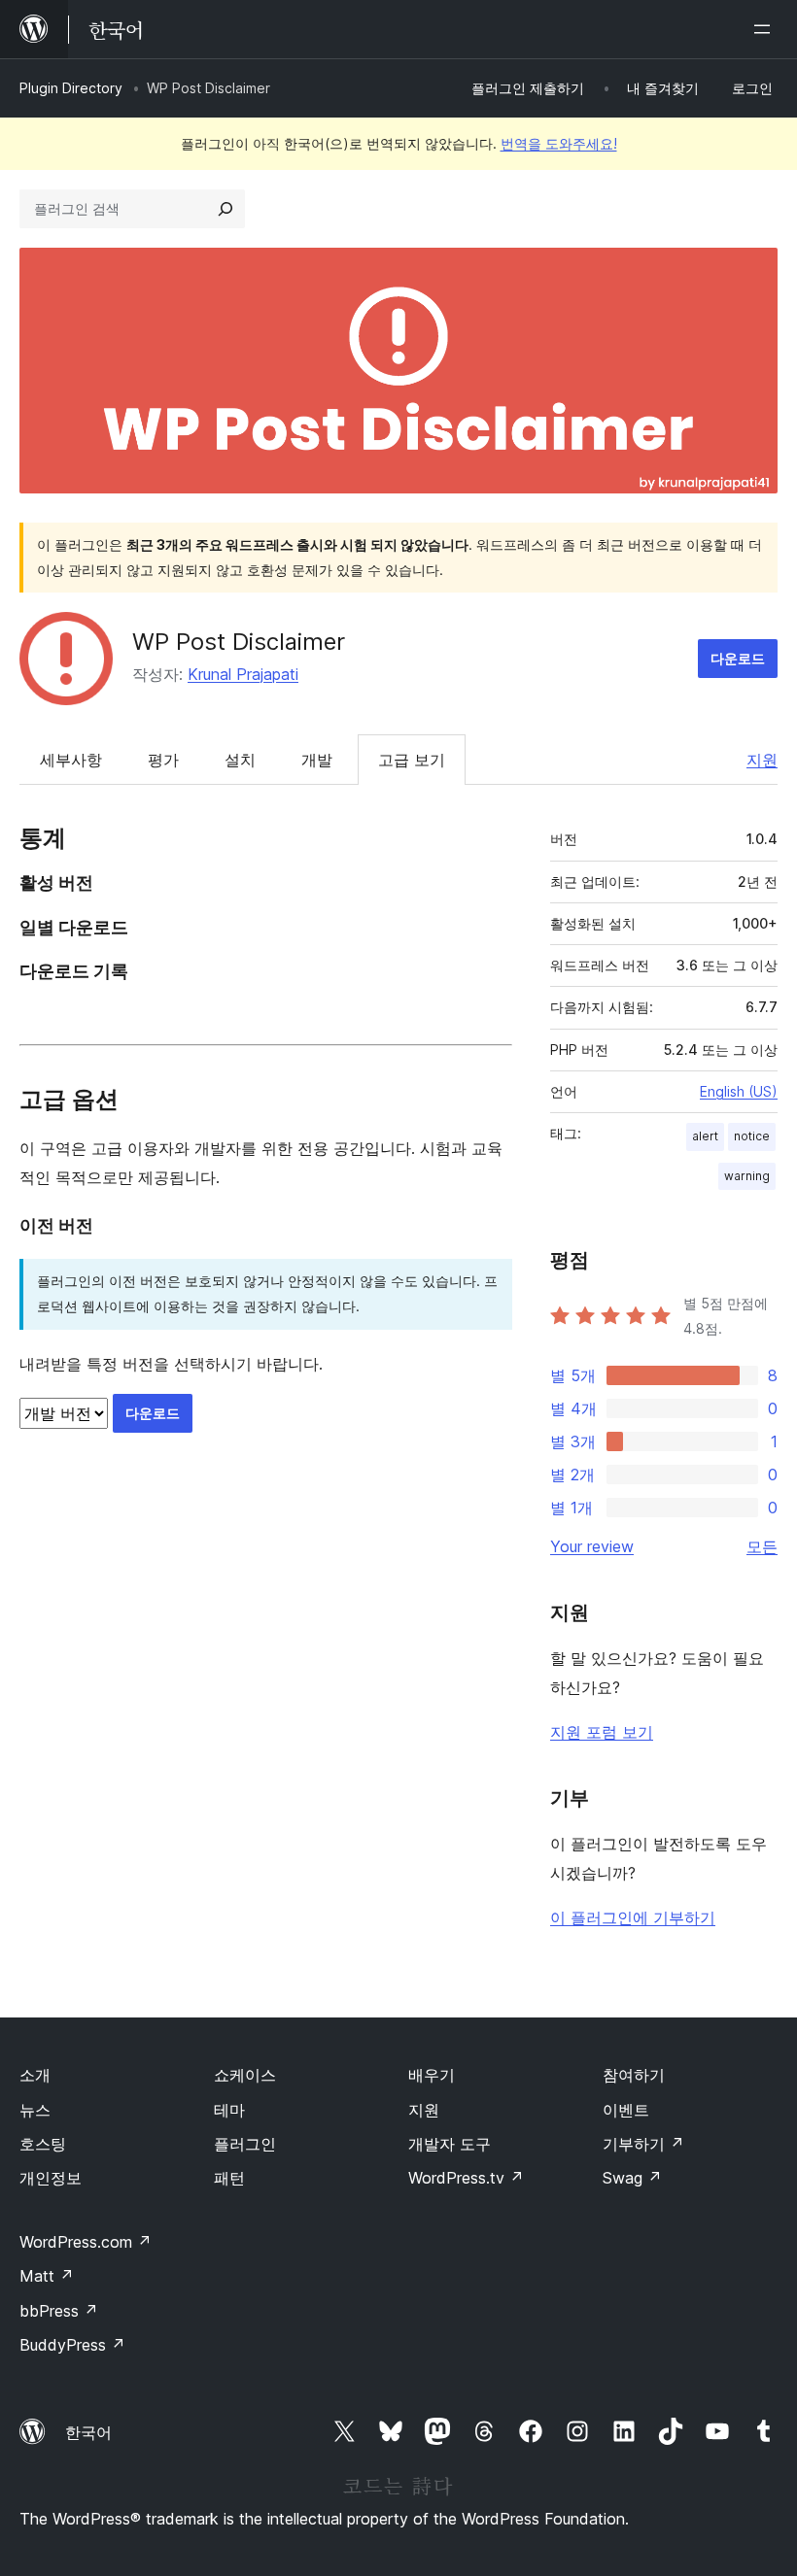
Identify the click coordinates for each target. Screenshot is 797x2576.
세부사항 (71, 760)
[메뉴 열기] (766, 29)
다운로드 (738, 658)
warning (747, 1176)
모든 (762, 1546)
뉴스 (35, 2110)
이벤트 (626, 2110)
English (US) (739, 1091)
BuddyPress (72, 2345)
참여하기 (634, 2075)
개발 (317, 760)
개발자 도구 (450, 2144)
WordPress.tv (466, 2178)
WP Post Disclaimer (239, 642)
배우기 (432, 2075)
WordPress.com (86, 2242)
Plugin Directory (71, 88)
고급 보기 (412, 760)
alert (705, 1136)
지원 (762, 760)
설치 (240, 760)
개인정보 (51, 2178)
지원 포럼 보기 (602, 1732)
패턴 (229, 2178)
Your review (592, 1546)
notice (752, 1136)
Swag (632, 2178)
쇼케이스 (245, 2075)
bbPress (59, 2311)
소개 (35, 2075)
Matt (47, 2276)
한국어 (88, 2432)
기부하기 (643, 2144)
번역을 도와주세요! (559, 143)
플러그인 (245, 2144)
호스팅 (43, 2144)
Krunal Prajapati (243, 674)
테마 (229, 2110)
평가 (163, 760)
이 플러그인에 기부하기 (633, 1917)
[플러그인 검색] (225, 209)
